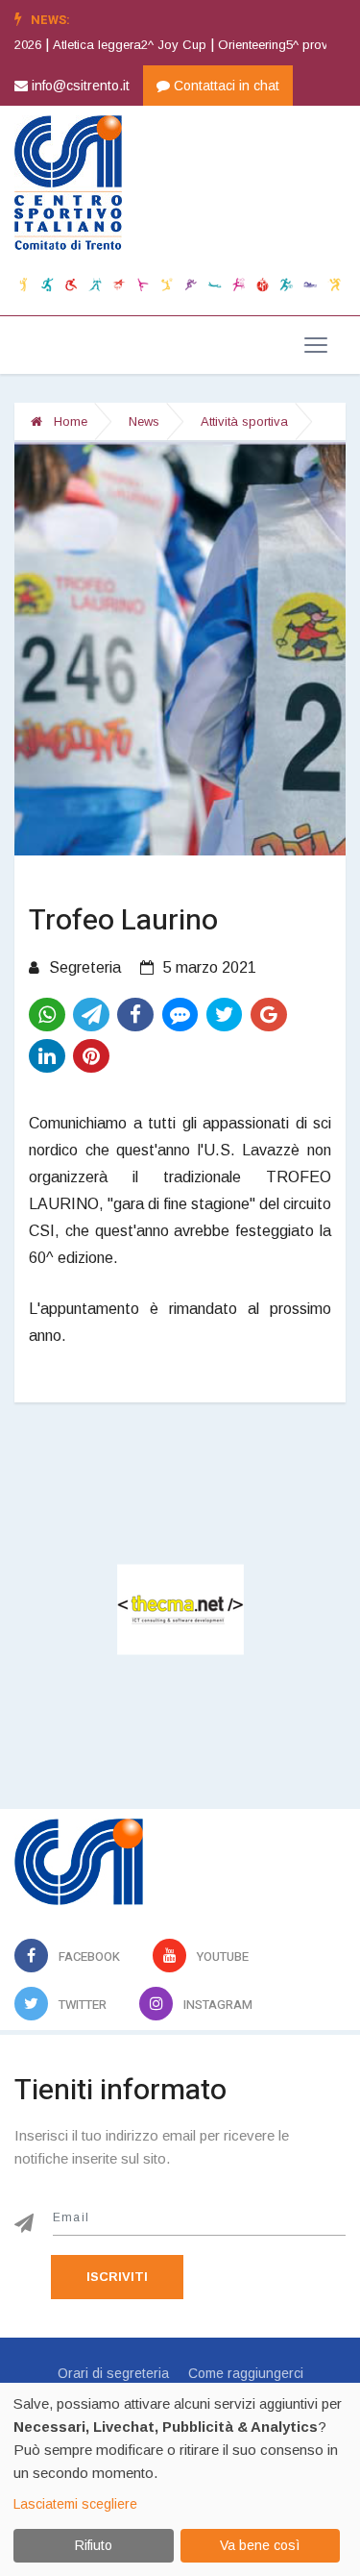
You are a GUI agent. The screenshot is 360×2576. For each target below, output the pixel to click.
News (144, 421)
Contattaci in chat (225, 86)
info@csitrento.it (79, 86)
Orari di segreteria (113, 2373)
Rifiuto (94, 2545)
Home (69, 421)
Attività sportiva (244, 421)
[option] (102, 45)
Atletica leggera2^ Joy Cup (96, 45)
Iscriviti (117, 2277)
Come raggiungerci (246, 2373)
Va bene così (260, 2545)
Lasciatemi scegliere (75, 2504)
